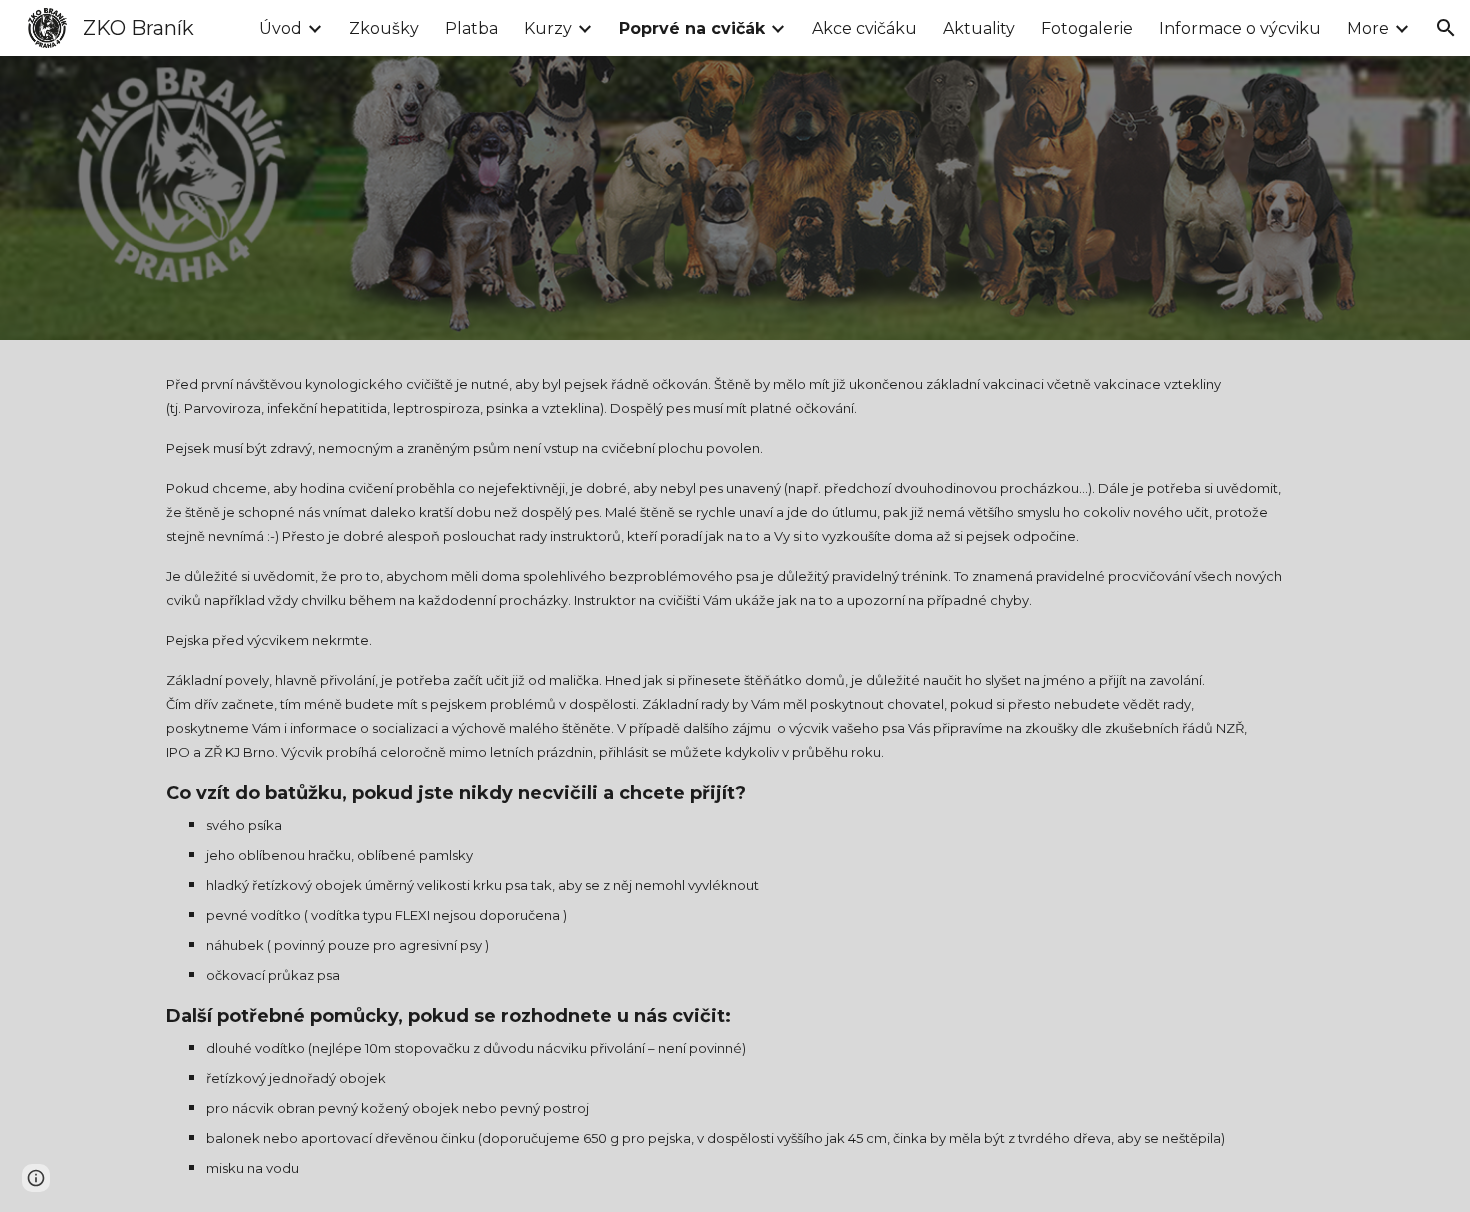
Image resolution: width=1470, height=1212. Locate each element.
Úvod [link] (280, 28)
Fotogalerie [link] (1087, 28)
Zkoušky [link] (384, 28)
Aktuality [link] (979, 28)
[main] (735, 776)
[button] (1446, 28)
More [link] (1368, 28)
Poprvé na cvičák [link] (692, 28)
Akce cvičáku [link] (864, 28)
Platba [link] (471, 28)
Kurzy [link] (548, 28)
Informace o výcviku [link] (1240, 28)
